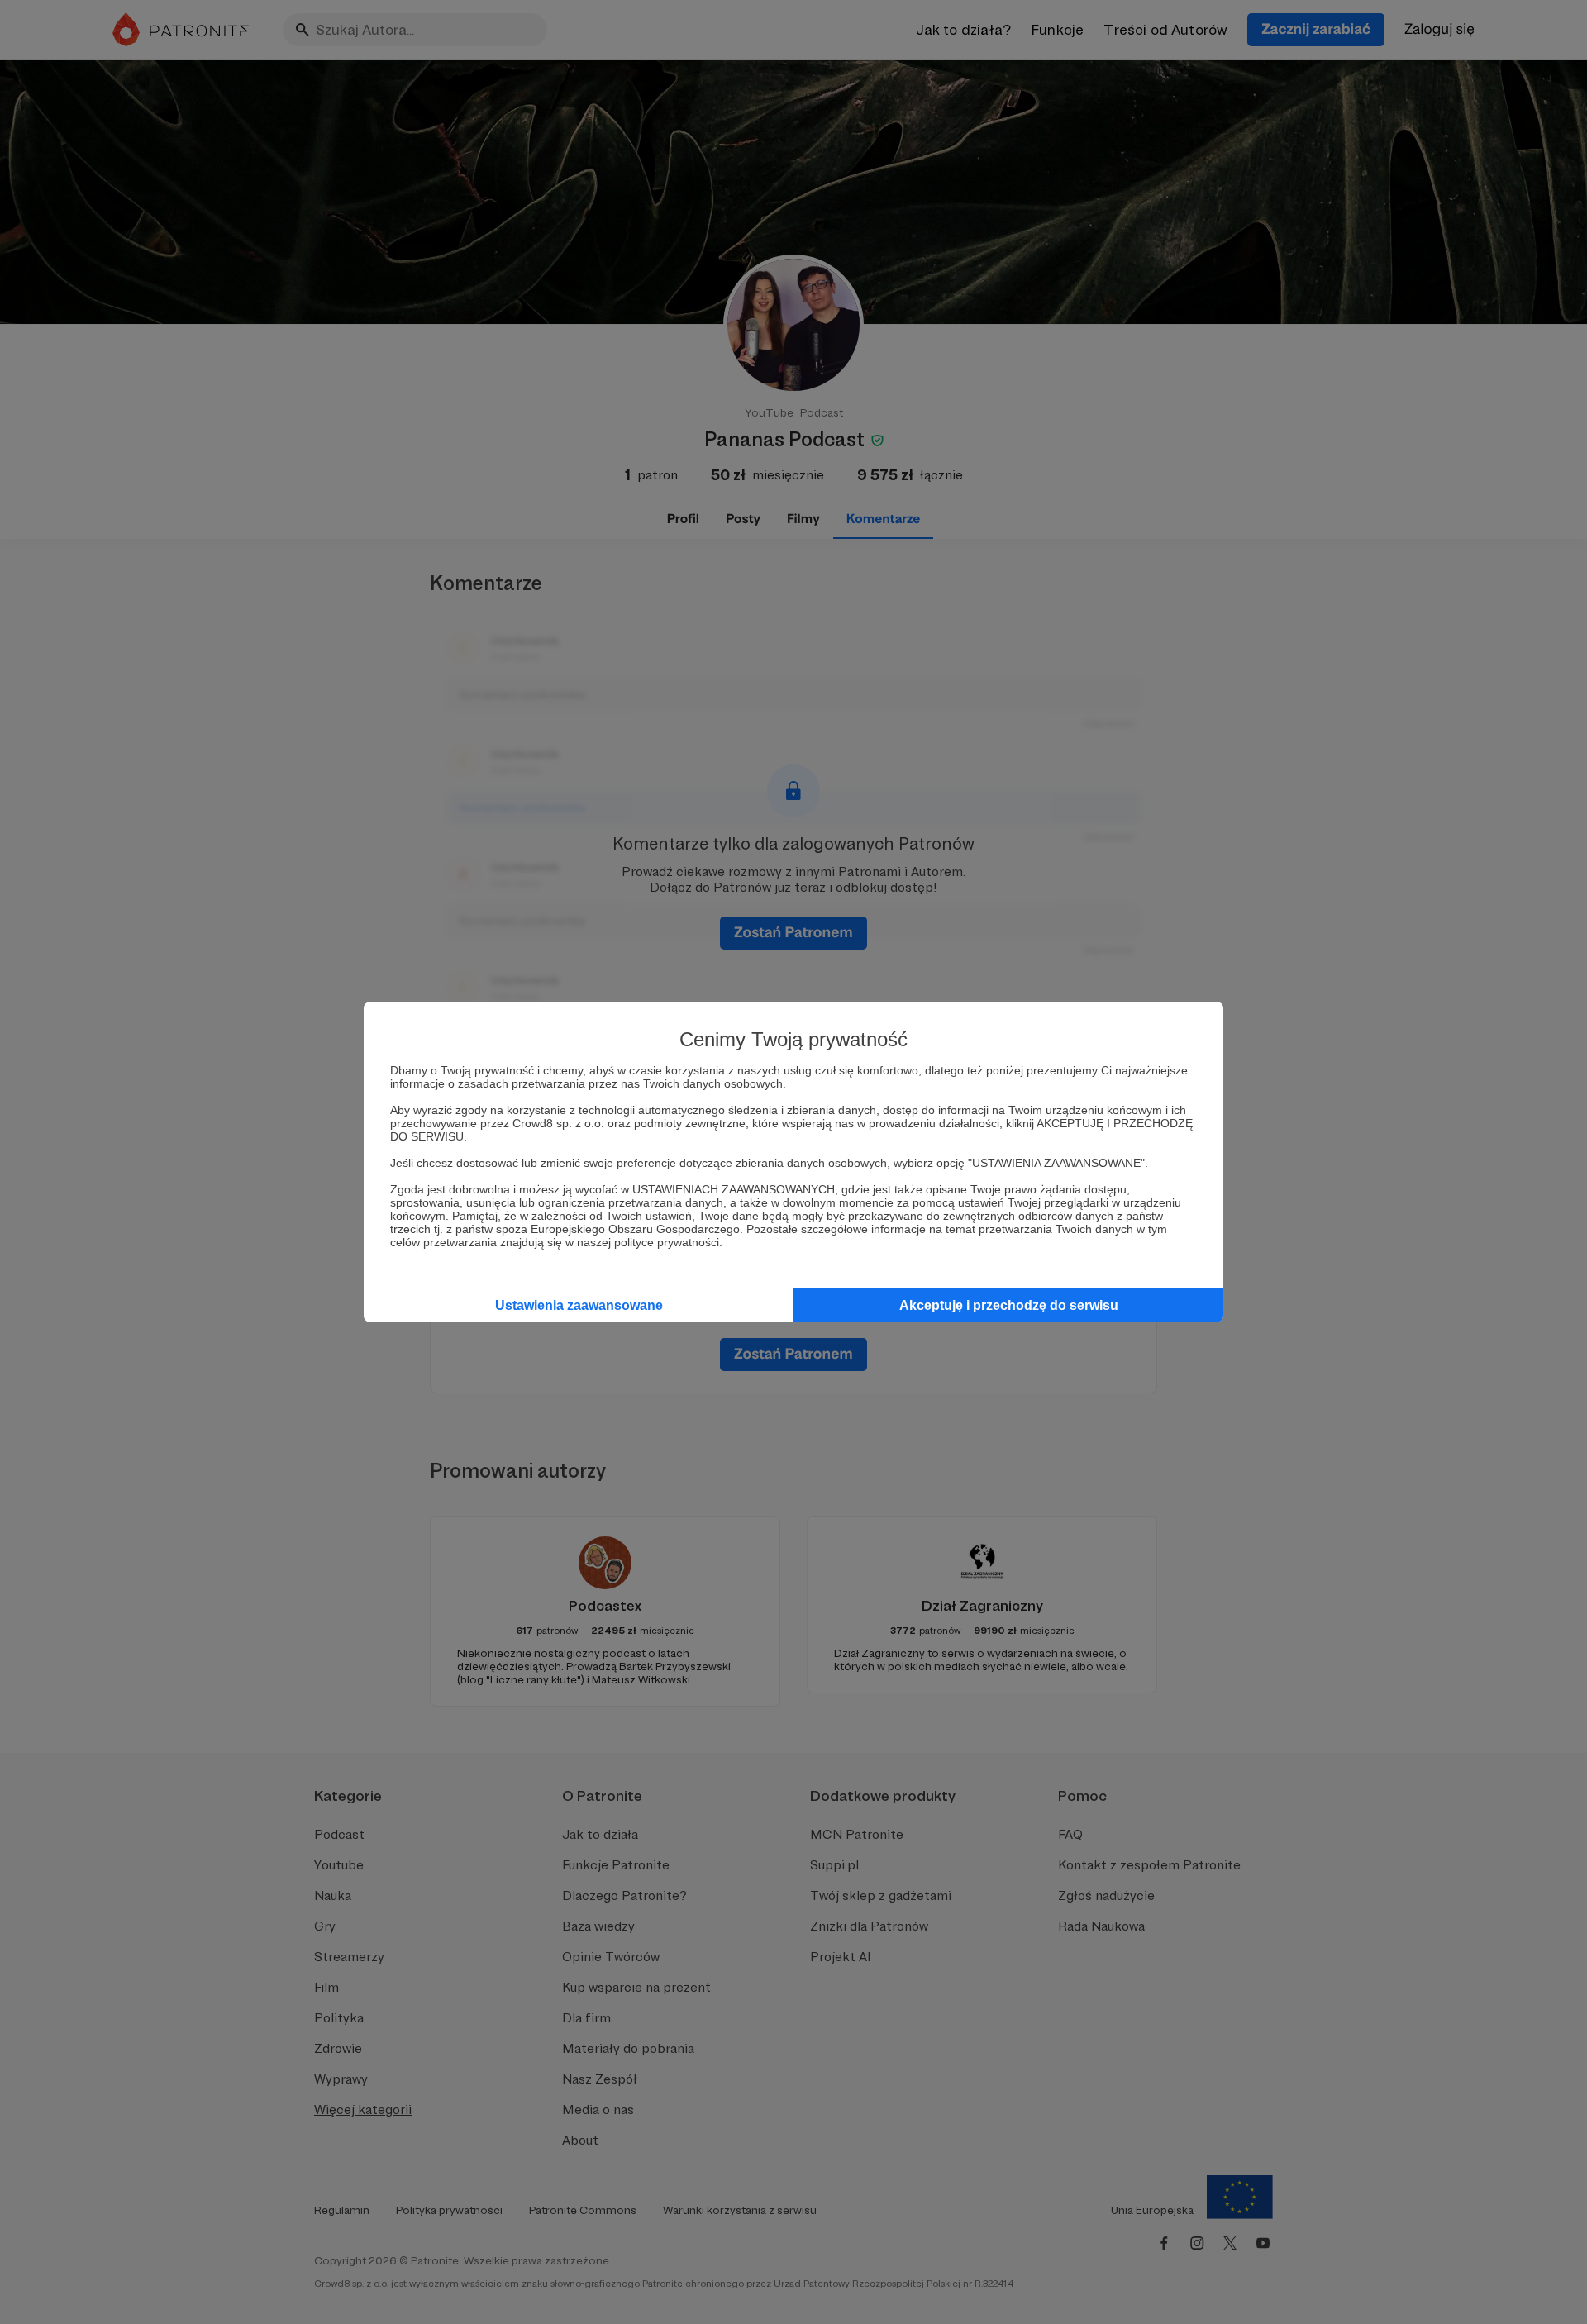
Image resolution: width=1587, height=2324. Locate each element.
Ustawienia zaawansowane (579, 1305)
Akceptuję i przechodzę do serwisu (1009, 1305)
